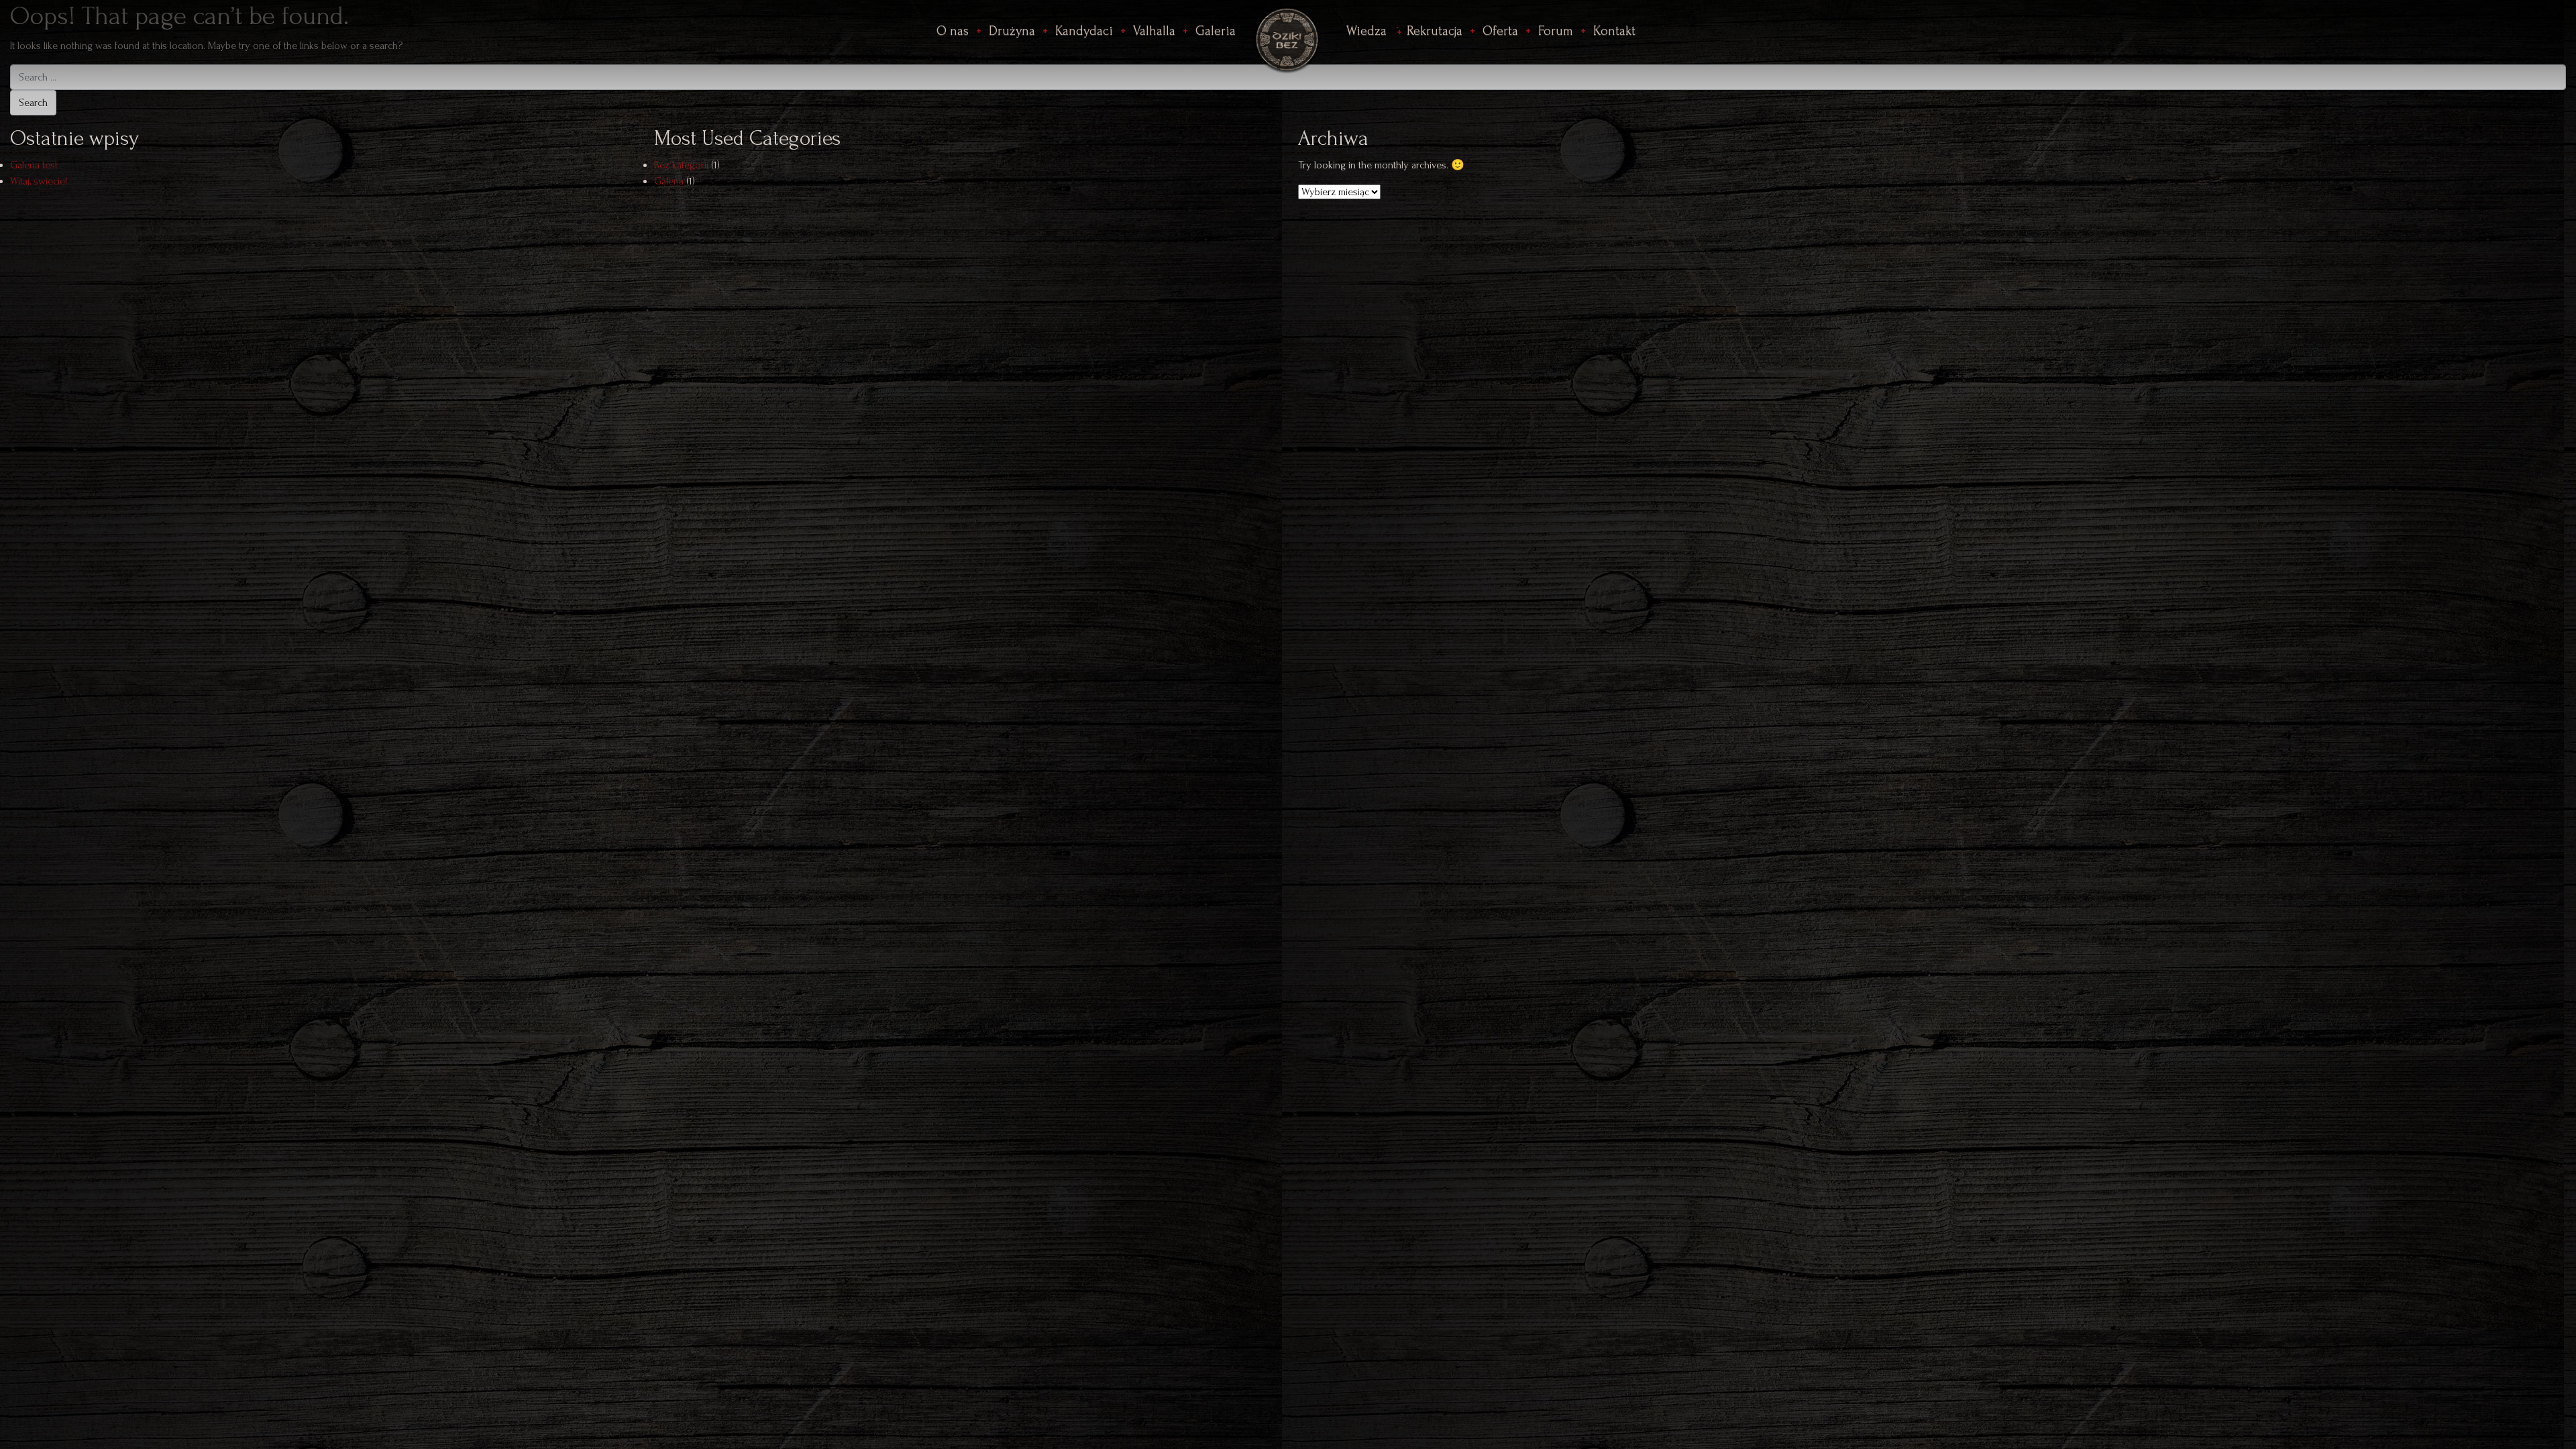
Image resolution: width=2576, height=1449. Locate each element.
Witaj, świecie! (39, 181)
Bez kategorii (681, 165)
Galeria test (34, 165)
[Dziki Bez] (1288, 37)
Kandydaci (1084, 31)
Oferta (1500, 31)
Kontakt (1614, 31)
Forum (1556, 31)
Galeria (1216, 31)
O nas (953, 31)
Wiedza (1366, 31)
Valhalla (1154, 31)
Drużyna (1012, 31)
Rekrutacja (1435, 31)
